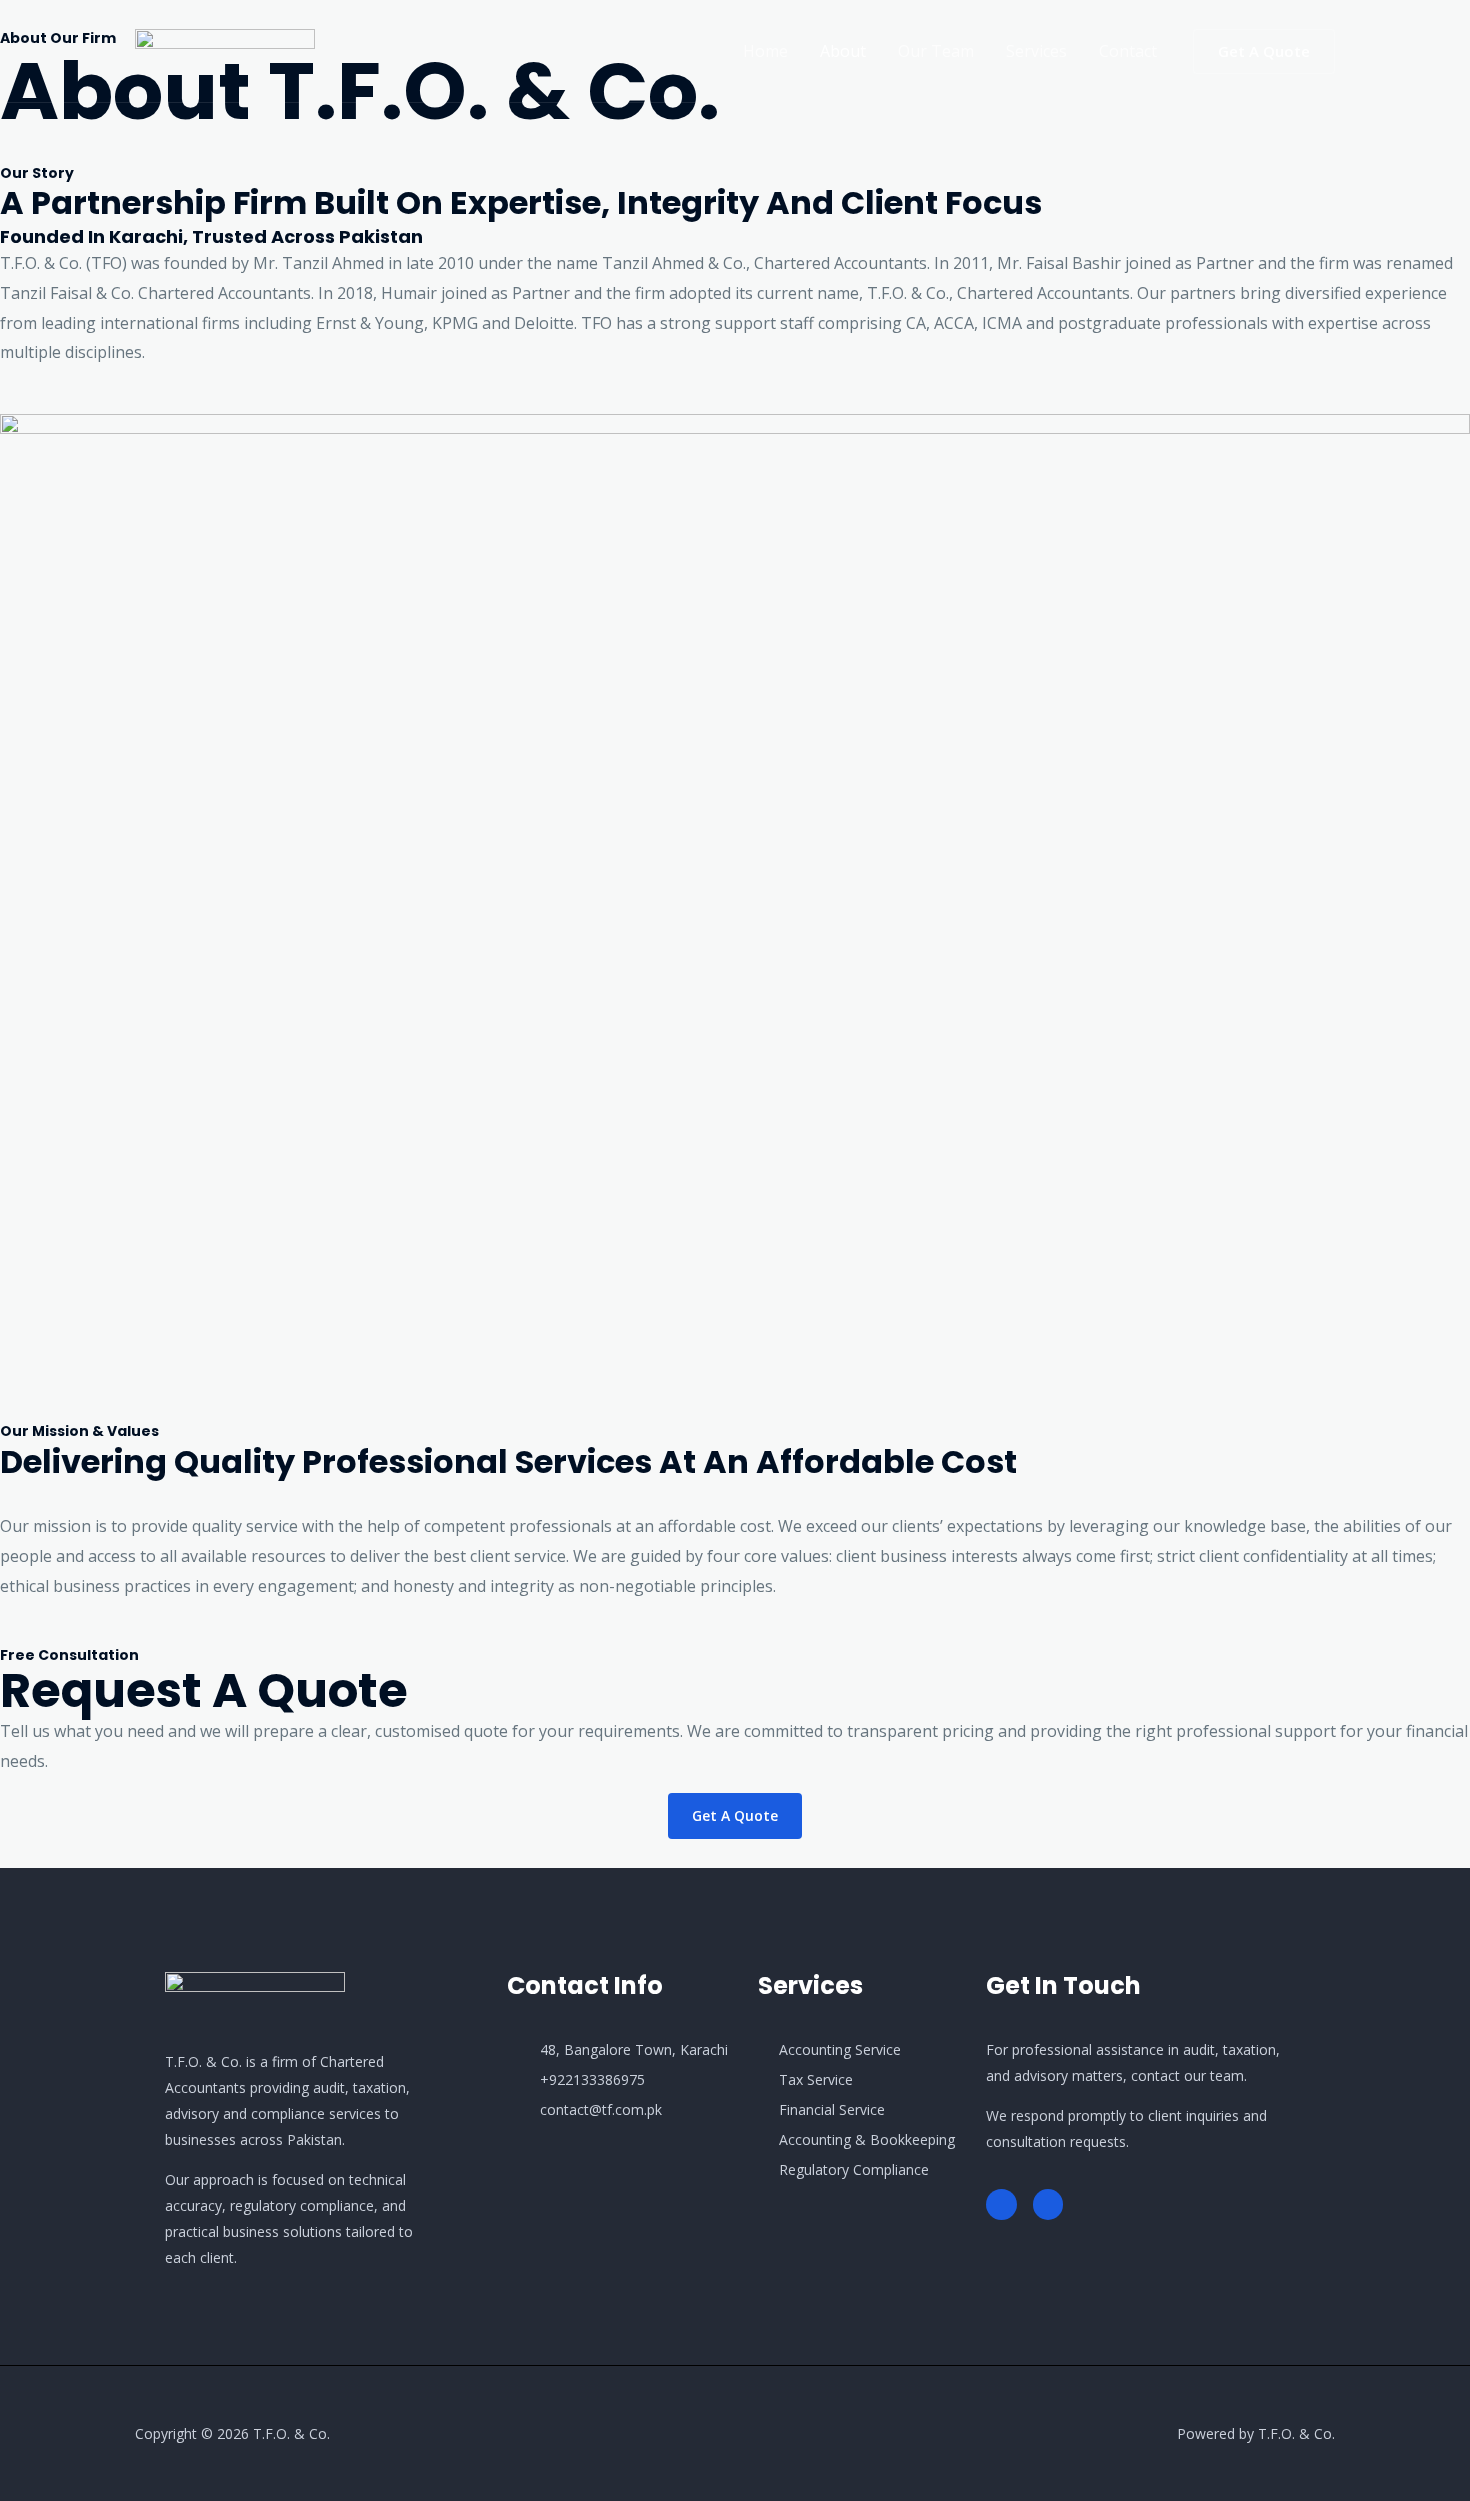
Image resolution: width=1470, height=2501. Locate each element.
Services (1036, 51)
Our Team (936, 51)
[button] (1264, 51)
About (843, 51)
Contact (1128, 51)
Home (765, 51)
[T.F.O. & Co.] (225, 49)
